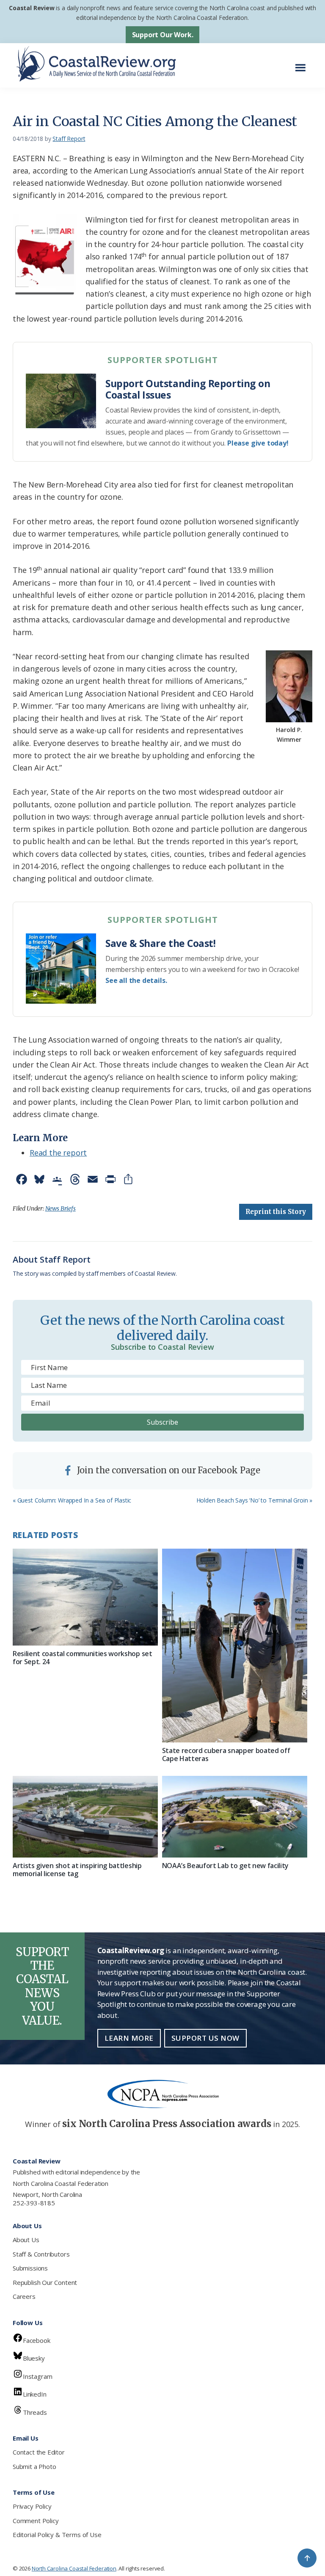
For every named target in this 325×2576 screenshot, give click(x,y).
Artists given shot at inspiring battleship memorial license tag (77, 1870)
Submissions (30, 2268)
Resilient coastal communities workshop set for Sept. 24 (83, 1658)
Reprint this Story (276, 1212)
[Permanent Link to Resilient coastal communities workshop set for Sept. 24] (85, 1597)
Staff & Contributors (41, 2254)
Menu (303, 63)
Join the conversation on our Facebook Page (168, 1470)
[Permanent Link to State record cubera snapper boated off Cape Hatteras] (235, 1646)
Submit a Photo (34, 2466)
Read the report (58, 1153)
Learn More (129, 2038)
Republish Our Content (45, 2282)
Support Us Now (205, 2038)
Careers (24, 2296)
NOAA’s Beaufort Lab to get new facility (226, 1866)
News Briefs (61, 1208)
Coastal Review (32, 8)
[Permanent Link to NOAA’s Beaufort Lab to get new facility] (235, 1817)
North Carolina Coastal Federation (61, 2183)
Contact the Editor (39, 2452)
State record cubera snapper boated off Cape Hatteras (226, 1754)
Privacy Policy (32, 2506)
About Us (26, 2240)
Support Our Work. (163, 35)
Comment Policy (36, 2521)
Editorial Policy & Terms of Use (57, 2535)
